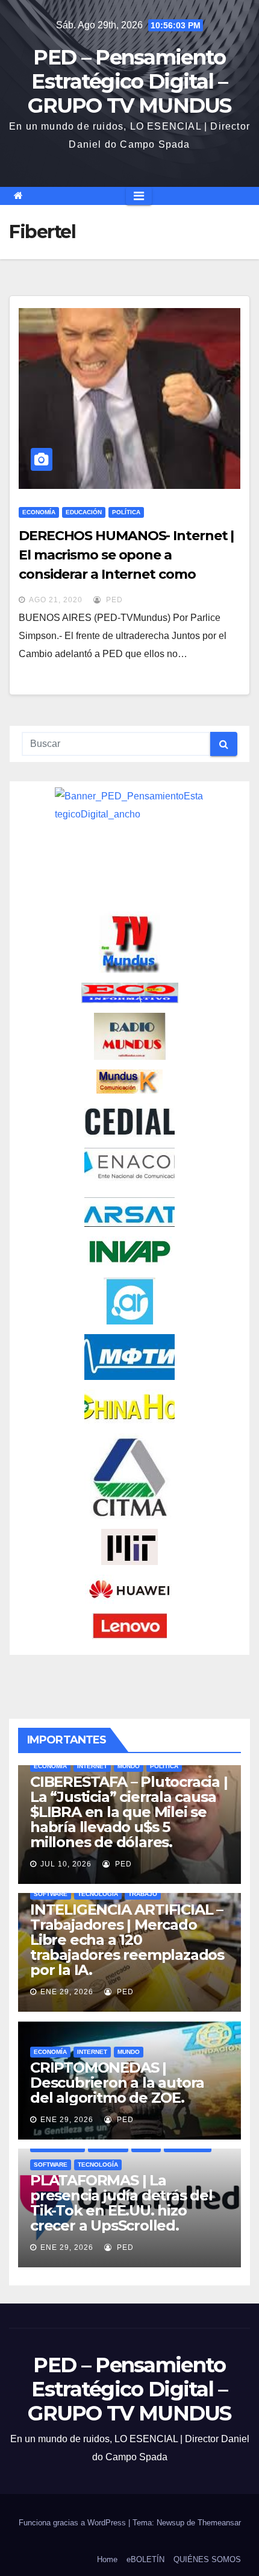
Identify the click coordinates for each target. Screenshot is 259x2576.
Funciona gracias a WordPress (73, 2523)
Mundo (129, 1766)
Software (51, 1894)
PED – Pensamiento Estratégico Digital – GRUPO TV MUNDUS (129, 81)
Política (126, 512)
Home (107, 2559)
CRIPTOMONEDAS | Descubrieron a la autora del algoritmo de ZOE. (117, 2083)
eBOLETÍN (145, 2559)
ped (113, 600)
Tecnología (98, 1894)
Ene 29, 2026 (67, 1992)
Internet (92, 1766)
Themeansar (219, 2523)
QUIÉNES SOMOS (207, 2559)
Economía (39, 512)
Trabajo (143, 1894)
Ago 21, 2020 (56, 600)
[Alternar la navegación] (139, 196)
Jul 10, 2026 (66, 1864)
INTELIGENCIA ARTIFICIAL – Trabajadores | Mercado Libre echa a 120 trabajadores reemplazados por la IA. (127, 1940)
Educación (84, 512)
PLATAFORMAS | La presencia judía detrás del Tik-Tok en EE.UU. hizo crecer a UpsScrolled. (121, 2203)
